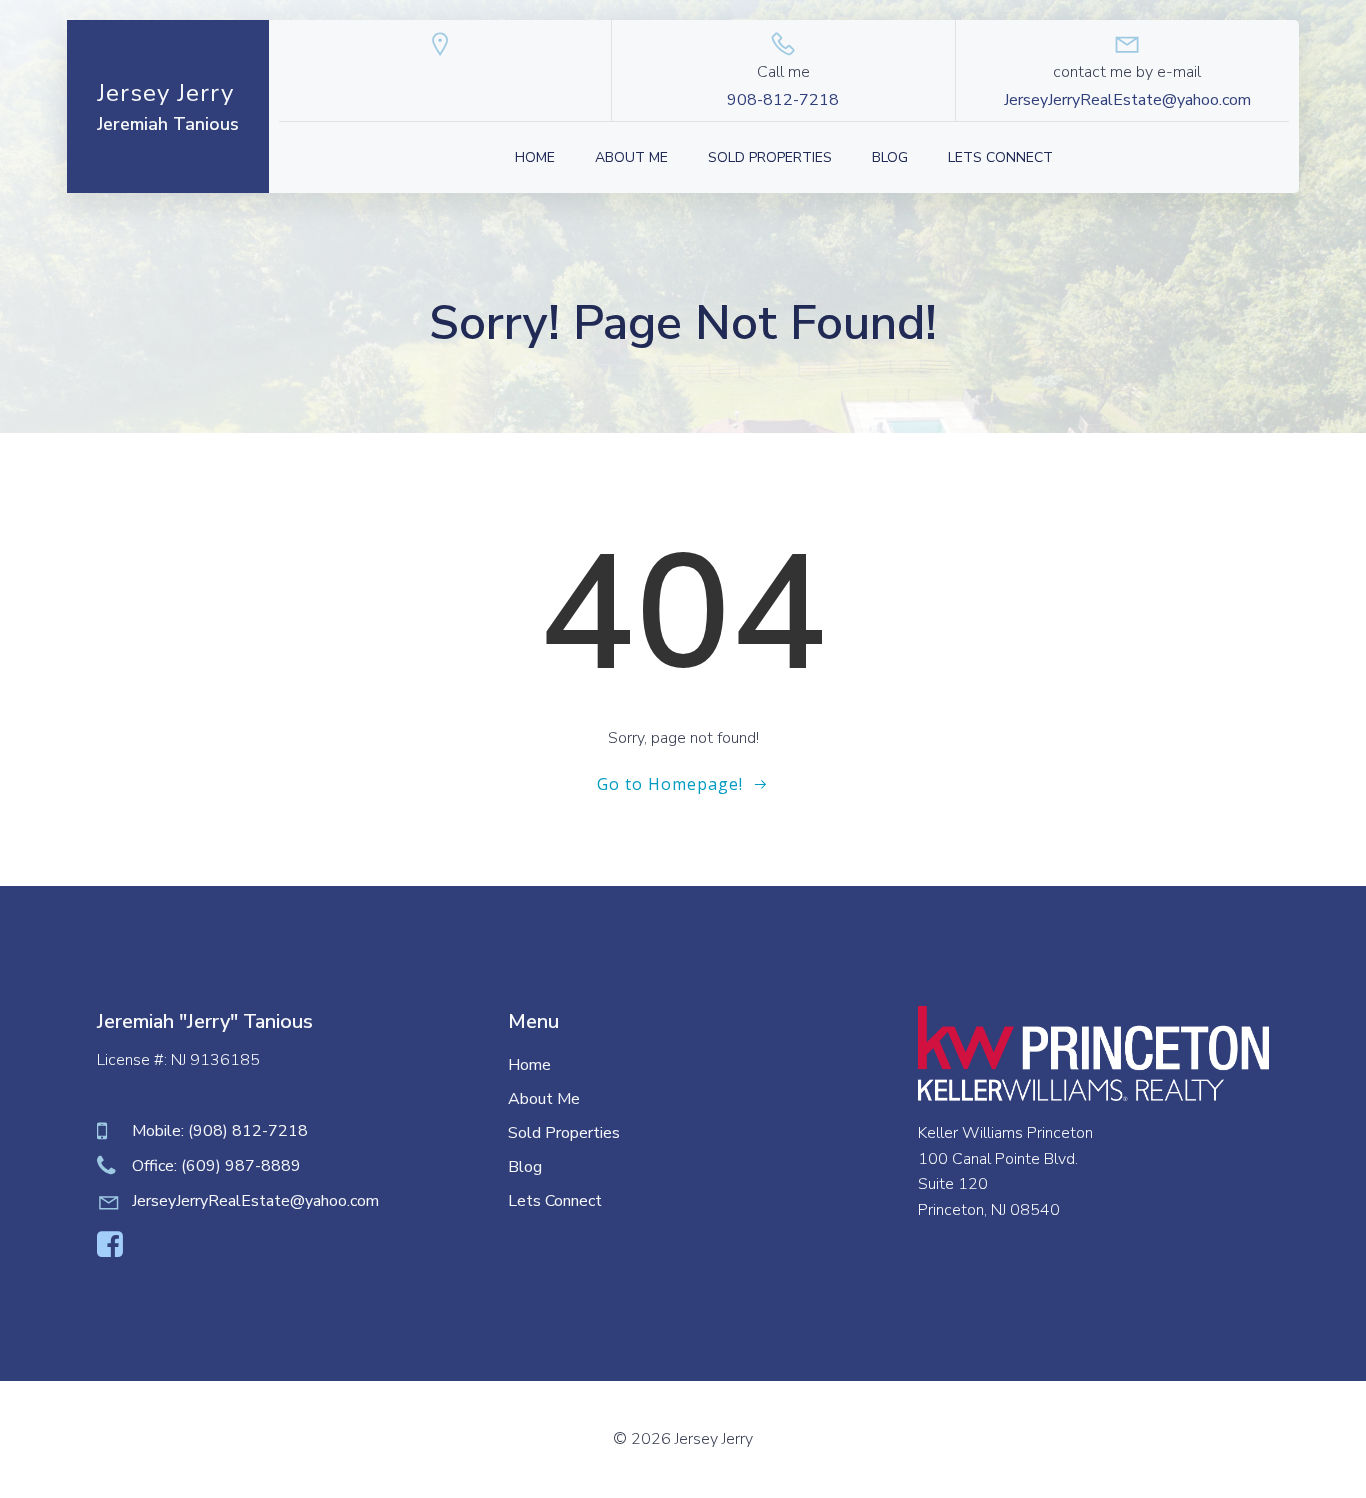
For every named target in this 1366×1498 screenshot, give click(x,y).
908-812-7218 (783, 100)
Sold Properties (770, 157)
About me (631, 157)
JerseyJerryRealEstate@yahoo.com (1127, 100)
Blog (890, 157)
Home (535, 157)
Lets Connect (1000, 157)
